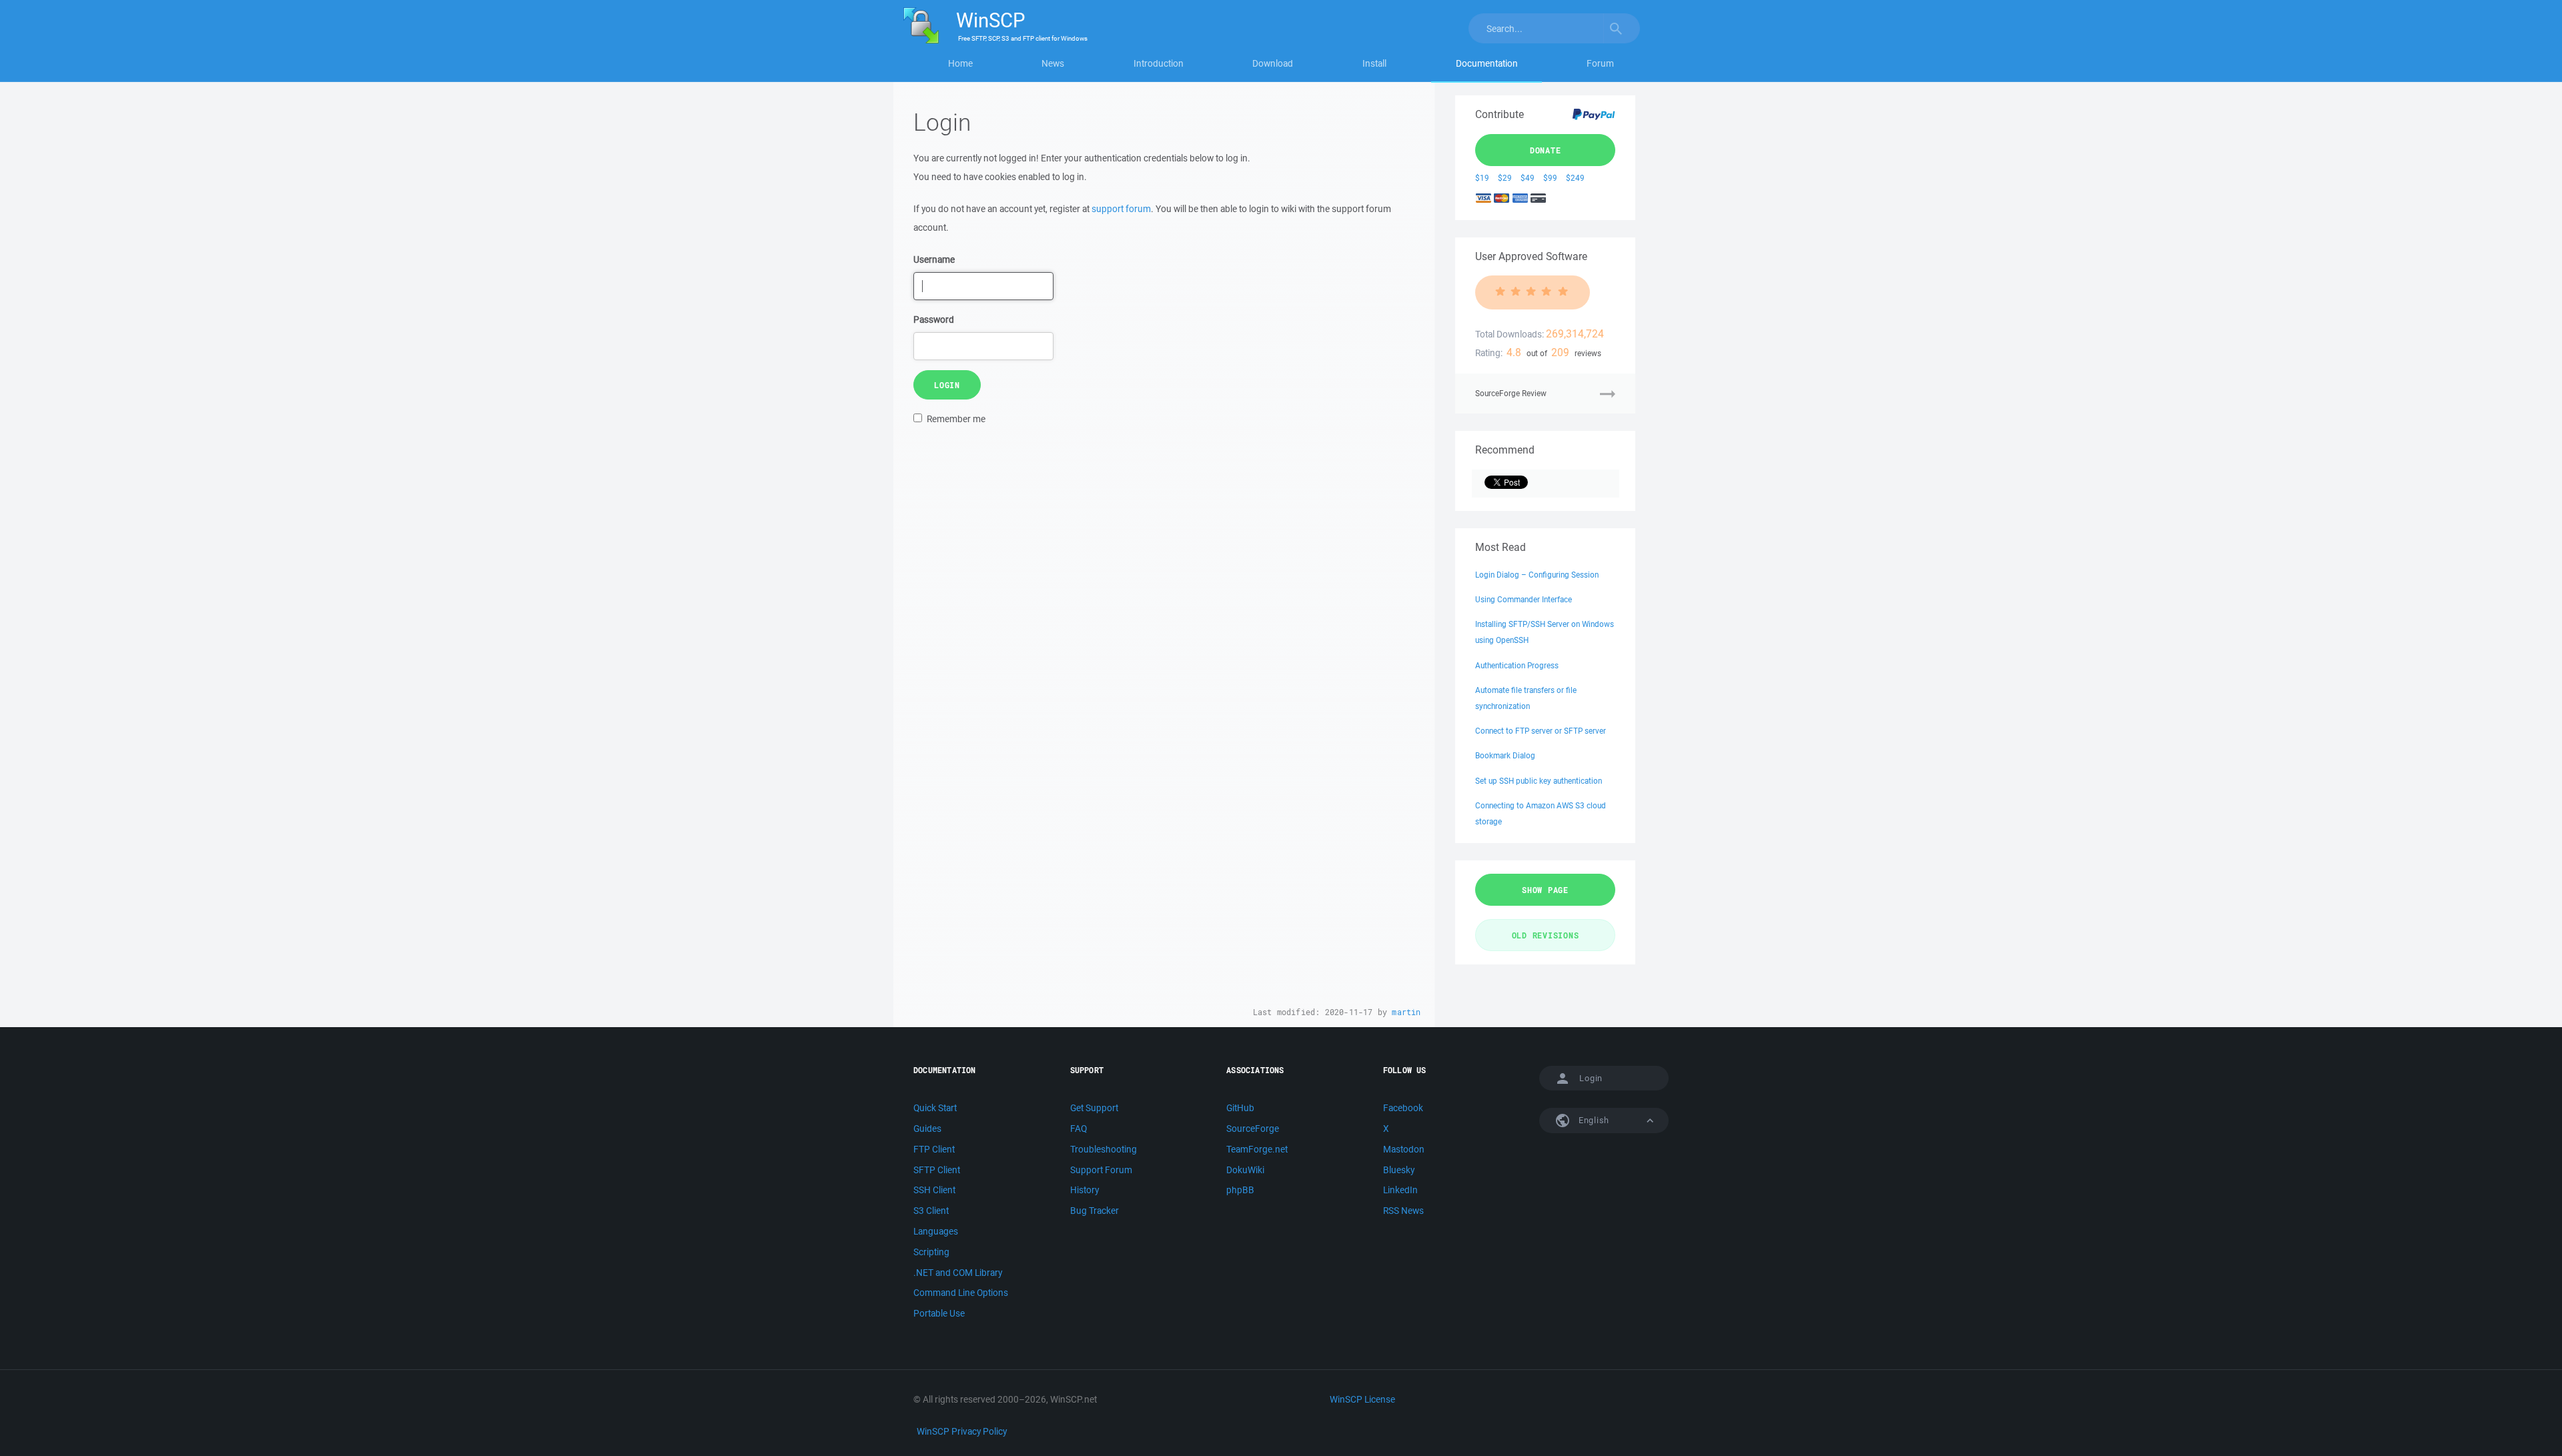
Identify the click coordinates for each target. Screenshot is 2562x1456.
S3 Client (931, 1211)
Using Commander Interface (1524, 599)
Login (947, 385)
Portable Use (939, 1313)
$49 (1528, 178)
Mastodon (1404, 1149)
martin (1406, 1012)
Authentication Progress (1517, 665)
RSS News (1403, 1211)
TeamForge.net (1257, 1149)
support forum (1121, 209)
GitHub (1240, 1108)
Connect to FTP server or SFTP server (1541, 731)
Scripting (931, 1252)
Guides (927, 1129)
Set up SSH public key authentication (1539, 781)
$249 (1575, 178)
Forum (1600, 63)
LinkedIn (1400, 1190)
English (1593, 1120)
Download (1273, 63)
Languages (936, 1231)
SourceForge (1253, 1129)
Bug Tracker (1095, 1211)
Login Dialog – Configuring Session (1537, 575)
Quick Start (935, 1108)
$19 (1482, 178)
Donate (1546, 150)
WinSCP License (1362, 1399)
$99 (1550, 178)
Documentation (1487, 63)
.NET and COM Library (958, 1273)
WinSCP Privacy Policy (962, 1431)
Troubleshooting (1104, 1149)
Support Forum (1101, 1170)
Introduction (1159, 63)
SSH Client (934, 1190)
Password (934, 319)
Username (934, 259)
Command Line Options (961, 1293)
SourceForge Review (1511, 393)
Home (960, 63)
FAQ (1079, 1129)
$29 (1505, 178)
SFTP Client (937, 1170)
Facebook (1403, 1108)
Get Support (1094, 1108)
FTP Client (934, 1149)
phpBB (1240, 1190)
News (1053, 63)
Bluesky (1399, 1170)
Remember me (956, 419)
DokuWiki (1245, 1170)
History (1085, 1190)
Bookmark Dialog (1505, 755)
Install (1374, 63)
